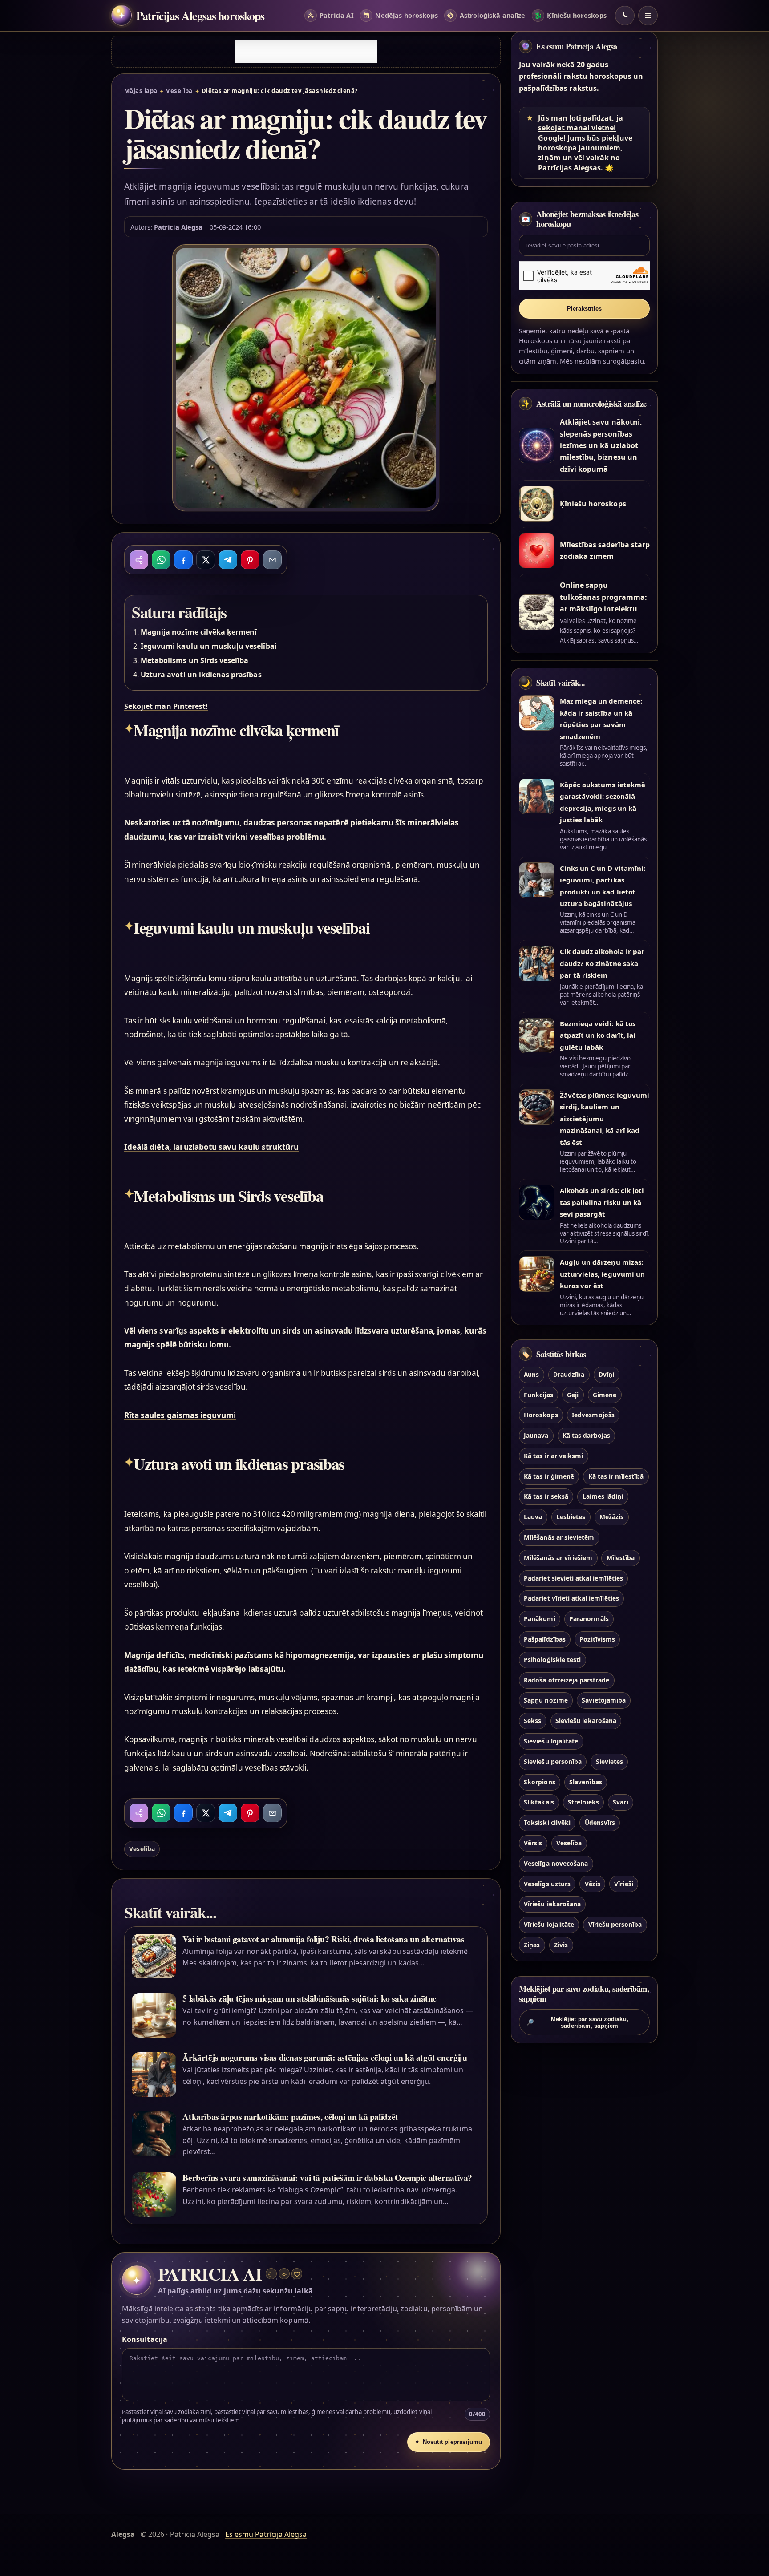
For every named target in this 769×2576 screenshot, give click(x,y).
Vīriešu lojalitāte (549, 1925)
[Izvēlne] (648, 16)
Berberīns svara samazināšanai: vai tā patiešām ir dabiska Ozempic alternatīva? (327, 2178)
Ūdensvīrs (600, 1823)
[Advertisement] (306, 52)
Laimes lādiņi (603, 1497)
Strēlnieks (583, 1802)
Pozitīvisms (597, 1639)
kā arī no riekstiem (186, 1571)
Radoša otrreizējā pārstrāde (567, 1680)
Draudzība (569, 1374)
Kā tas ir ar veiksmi (553, 1456)
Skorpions (539, 1782)
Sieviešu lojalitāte (551, 1741)
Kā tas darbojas (586, 1435)
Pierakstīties (585, 309)
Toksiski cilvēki (547, 1823)
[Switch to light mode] (625, 16)
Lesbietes (571, 1517)
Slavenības (585, 1782)
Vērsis (533, 1843)
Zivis (561, 1945)
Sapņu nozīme (546, 1700)
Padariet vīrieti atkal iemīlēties (571, 1599)
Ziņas (532, 1945)
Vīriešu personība (615, 1925)
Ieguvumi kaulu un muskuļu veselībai (209, 646)
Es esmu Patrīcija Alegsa (577, 46)
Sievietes (609, 1761)
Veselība (179, 91)
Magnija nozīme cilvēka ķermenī (199, 632)
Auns (531, 1374)
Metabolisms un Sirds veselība (194, 660)
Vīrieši (623, 1884)
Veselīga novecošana (556, 1863)
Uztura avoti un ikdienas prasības (201, 675)
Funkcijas (538, 1395)
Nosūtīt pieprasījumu (449, 2442)
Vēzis (593, 1884)
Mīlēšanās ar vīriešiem (558, 1558)
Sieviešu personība (553, 1761)
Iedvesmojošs (593, 1415)
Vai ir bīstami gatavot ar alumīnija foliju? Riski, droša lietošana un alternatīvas (323, 1939)
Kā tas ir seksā (546, 1497)
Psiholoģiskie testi (552, 1660)
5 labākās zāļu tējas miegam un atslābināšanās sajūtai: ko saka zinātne (310, 1998)
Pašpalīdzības (545, 1639)
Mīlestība (621, 1558)
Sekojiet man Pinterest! (166, 706)
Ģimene (605, 1395)
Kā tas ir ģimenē (549, 1476)
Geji (573, 1395)
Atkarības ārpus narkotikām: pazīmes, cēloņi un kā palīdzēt (290, 2117)
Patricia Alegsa (178, 227)
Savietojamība (604, 1700)
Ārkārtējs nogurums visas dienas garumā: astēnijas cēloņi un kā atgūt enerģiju (325, 2057)
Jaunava (536, 1435)
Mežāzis (611, 1517)
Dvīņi (606, 1374)
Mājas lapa (141, 91)
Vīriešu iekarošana (552, 1904)
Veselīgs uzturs (547, 1884)
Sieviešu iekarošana (586, 1721)
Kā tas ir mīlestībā (616, 1476)
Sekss (532, 1721)
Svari (620, 1802)
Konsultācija (145, 2339)
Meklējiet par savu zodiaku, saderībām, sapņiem (577, 2022)
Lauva (533, 1517)
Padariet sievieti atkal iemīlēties (573, 1578)
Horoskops (541, 1415)
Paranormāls (589, 1619)
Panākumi (539, 1619)
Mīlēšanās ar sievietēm (559, 1537)
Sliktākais (539, 1802)
